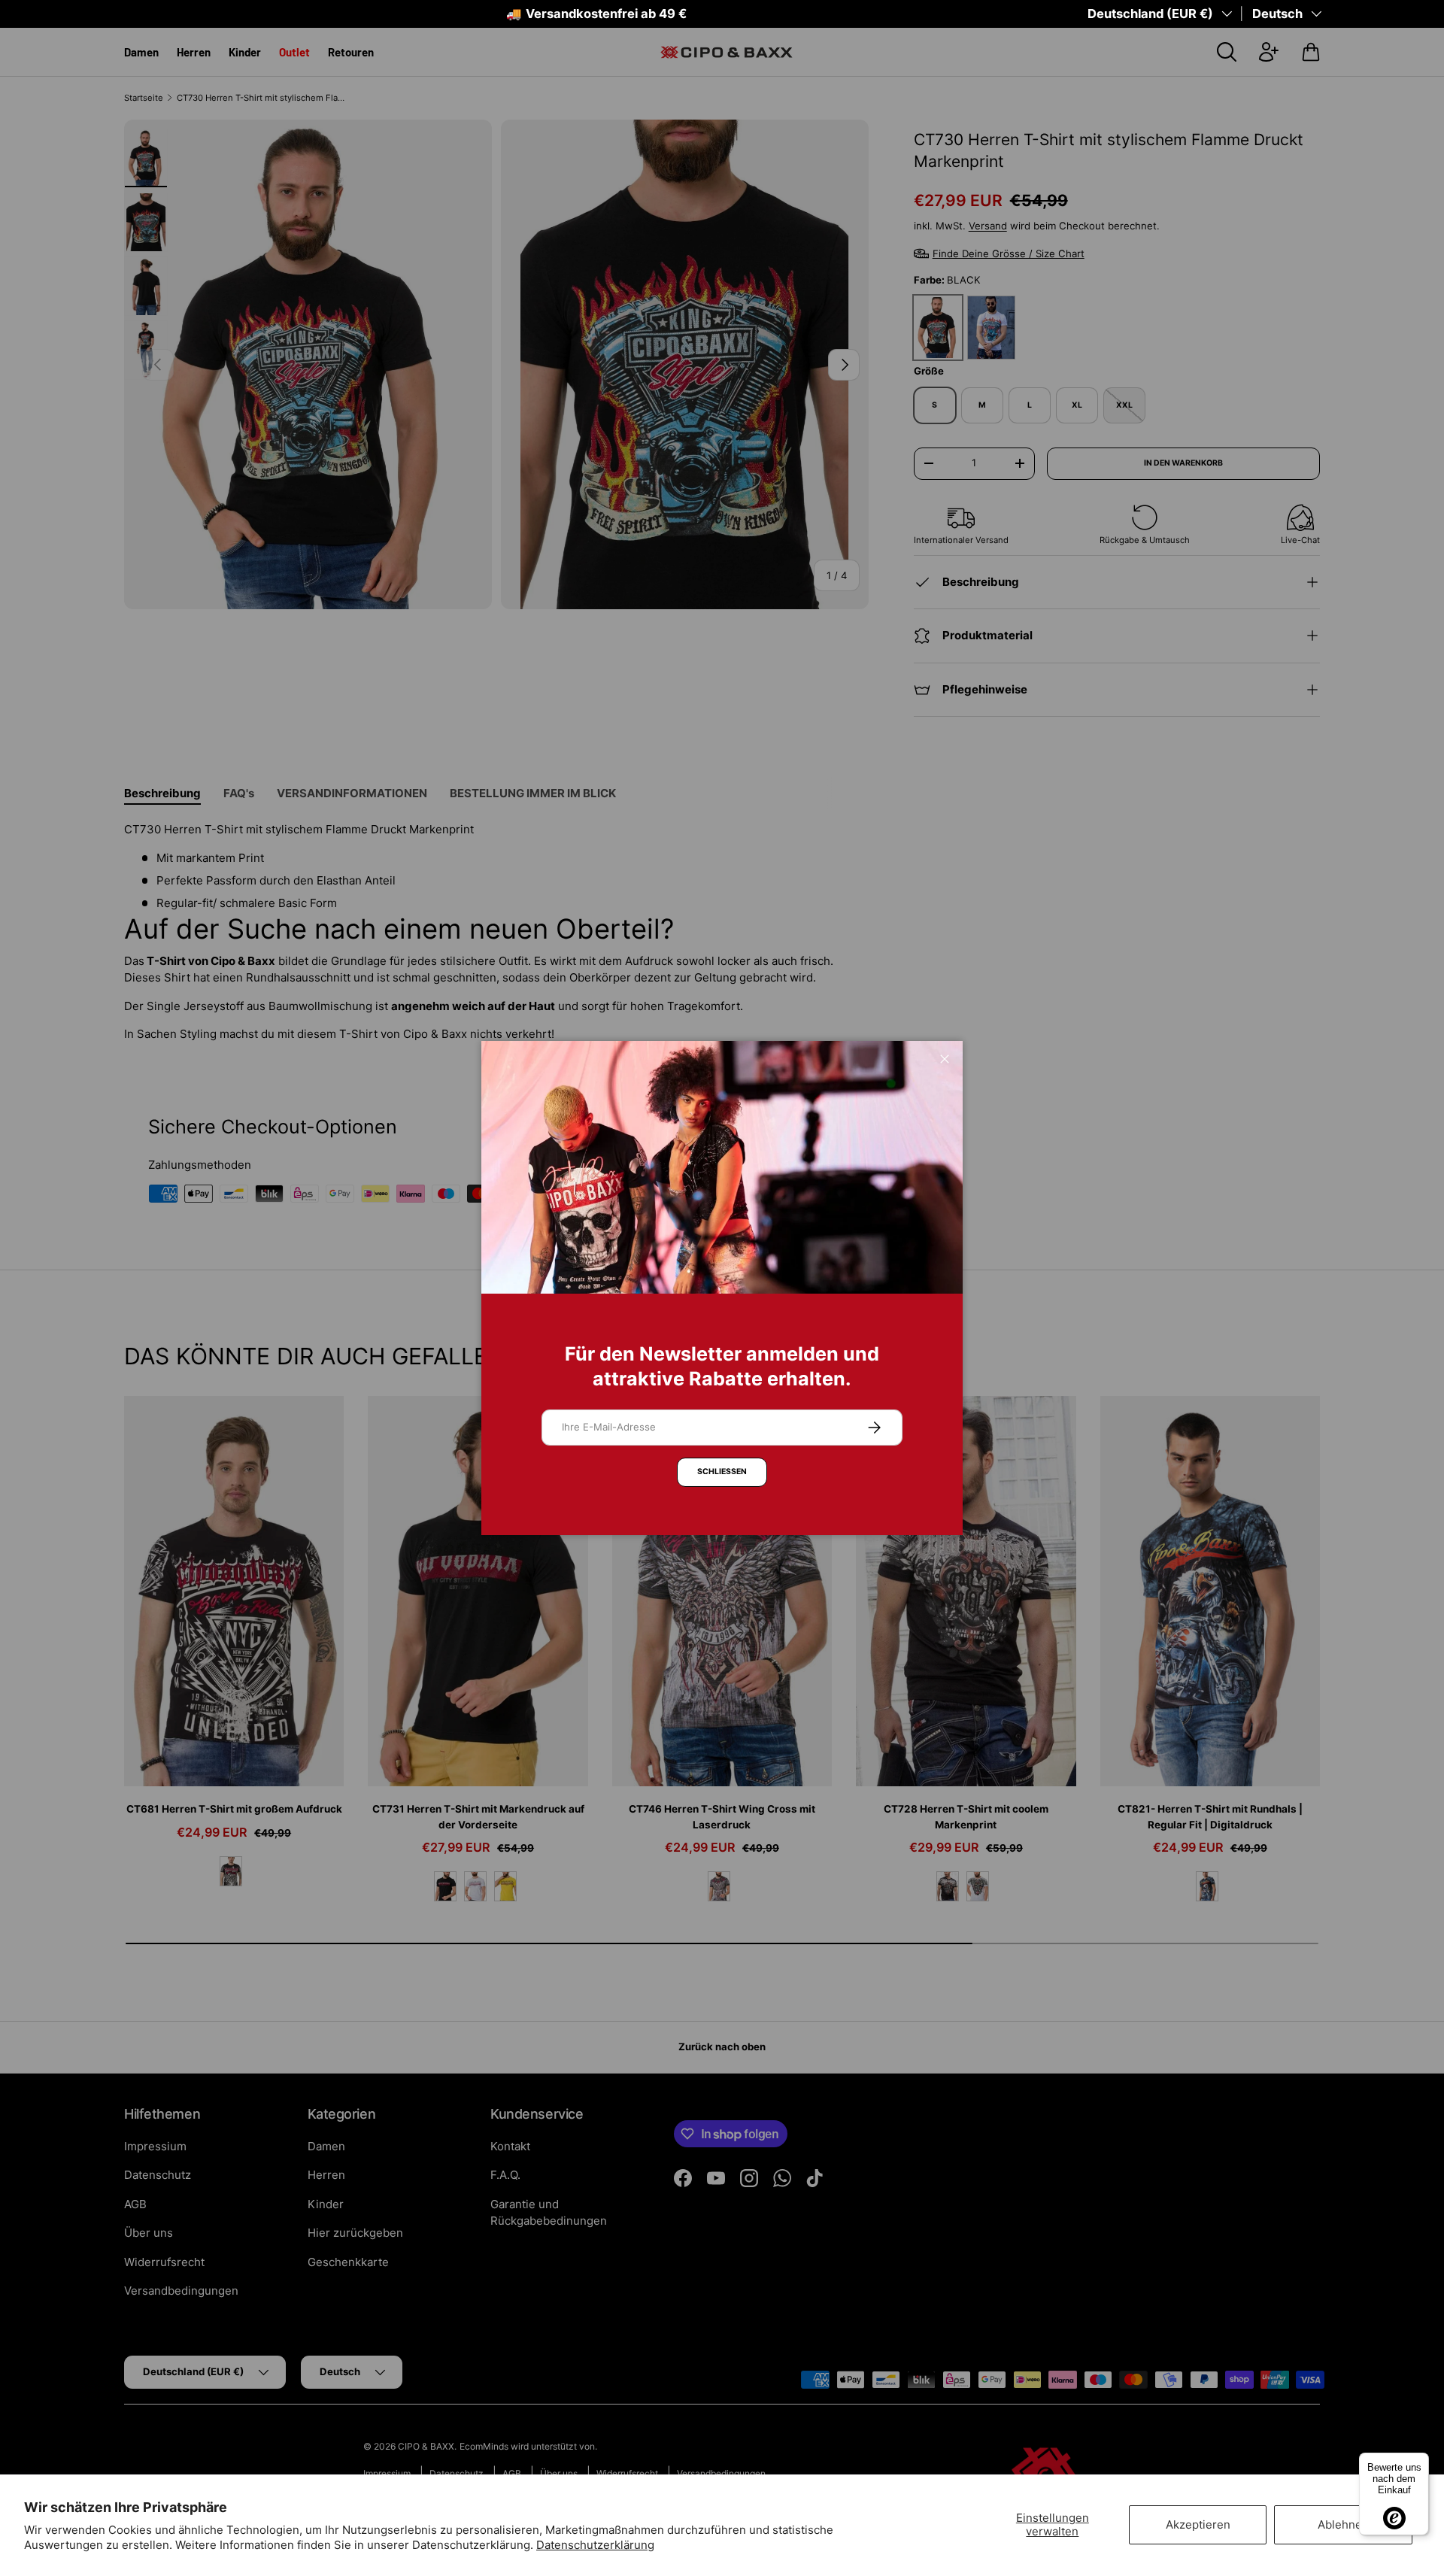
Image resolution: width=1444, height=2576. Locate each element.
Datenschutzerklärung (595, 2545)
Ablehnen (1343, 2524)
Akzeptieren (1198, 2524)
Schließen (722, 1472)
